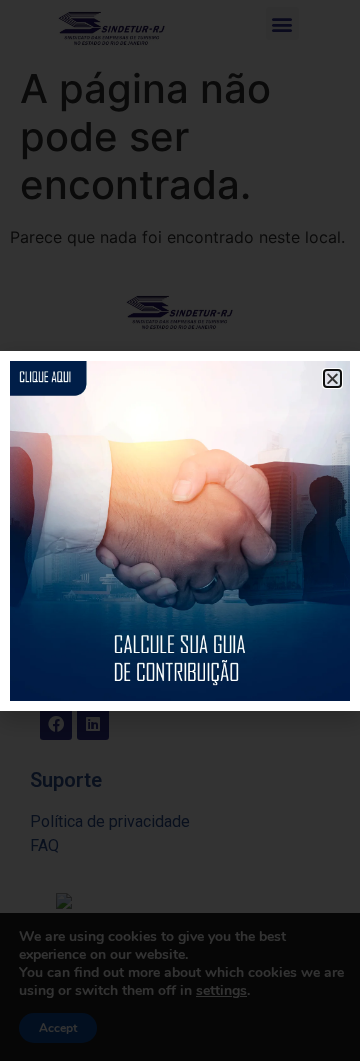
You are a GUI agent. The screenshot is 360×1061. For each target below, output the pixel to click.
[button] (332, 378)
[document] (180, 530)
